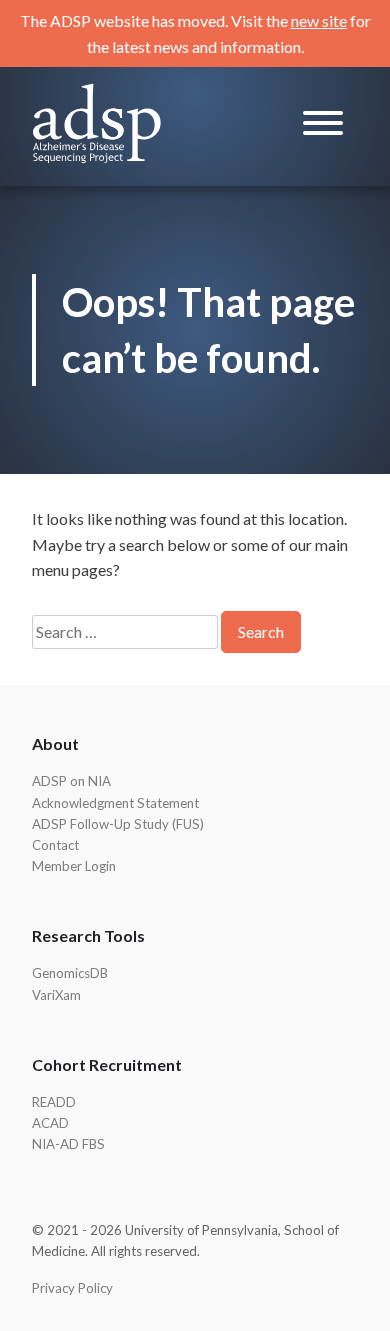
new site (319, 20)
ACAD (50, 1123)
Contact (55, 845)
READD (54, 1102)
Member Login (74, 866)
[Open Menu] (323, 126)
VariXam (56, 995)
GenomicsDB (70, 973)
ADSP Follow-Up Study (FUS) (118, 824)
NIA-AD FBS (68, 1144)
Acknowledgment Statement (115, 803)
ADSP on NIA (71, 781)
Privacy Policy (72, 1288)
